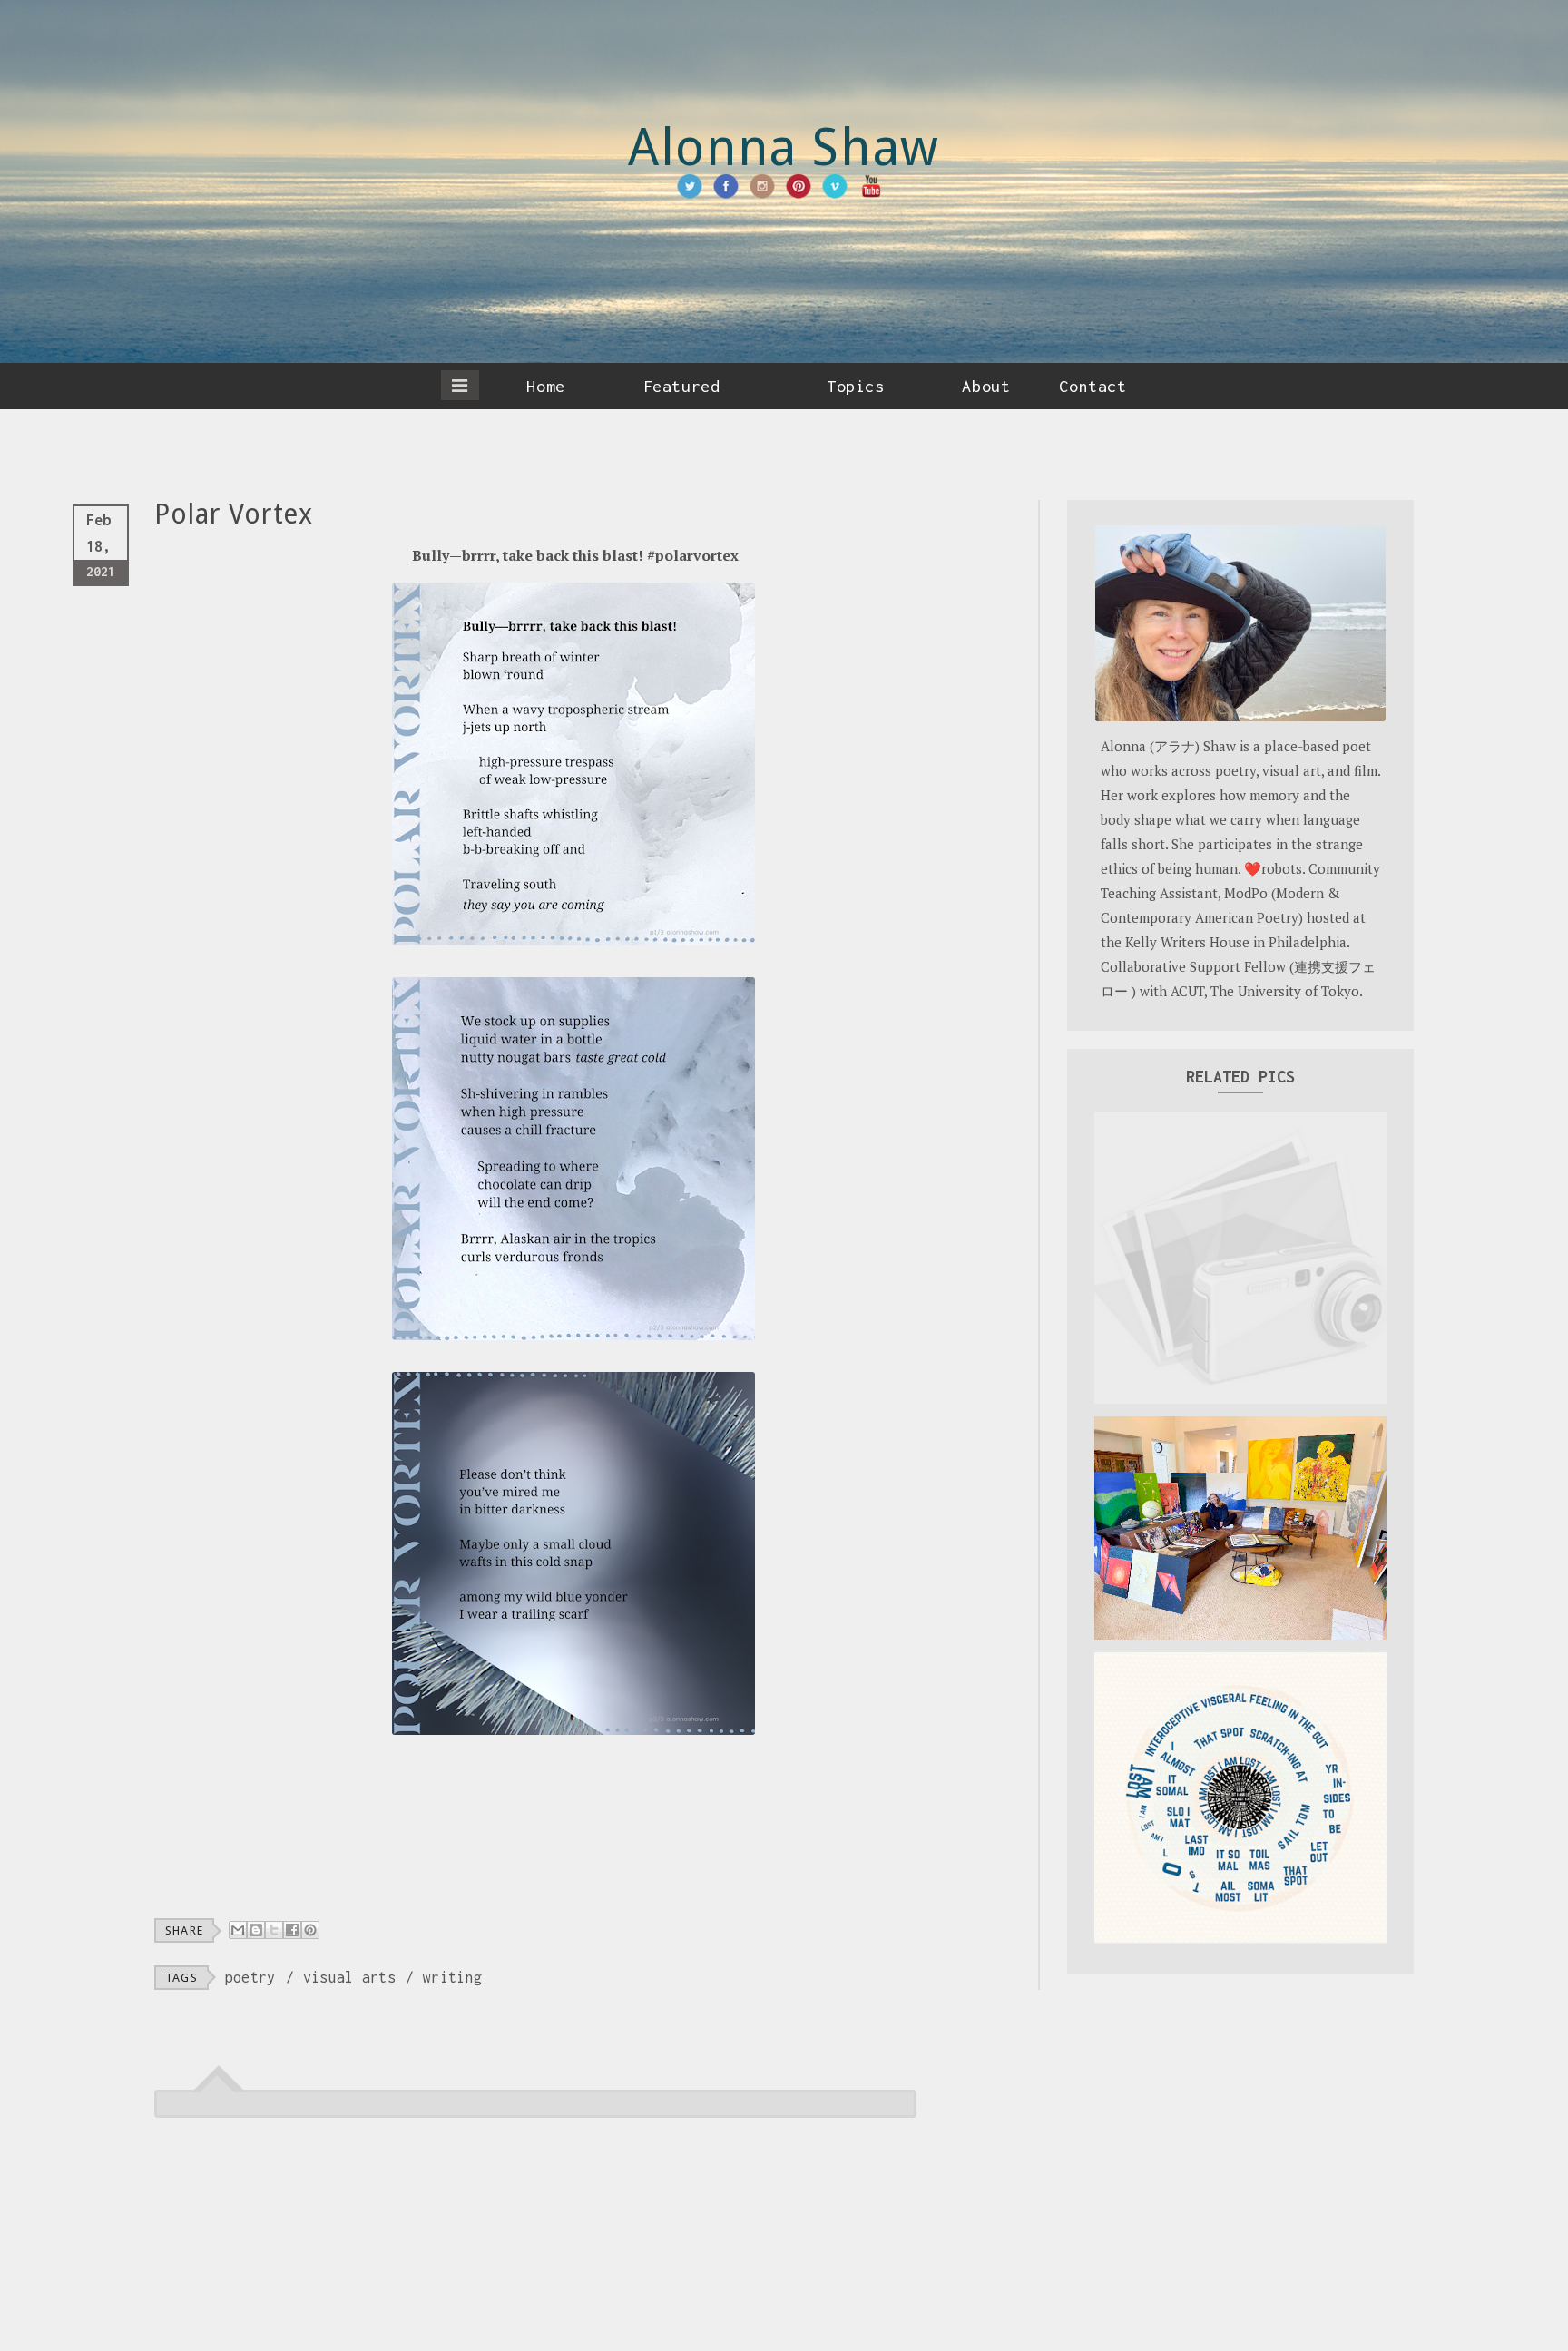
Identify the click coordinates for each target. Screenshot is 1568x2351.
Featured (681, 386)
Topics (855, 386)
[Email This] (238, 1930)
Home (545, 386)
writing (452, 1977)
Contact (1093, 386)
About (986, 386)
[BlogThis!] (256, 1930)
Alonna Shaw (784, 147)
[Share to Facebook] (292, 1930)
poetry (250, 1977)
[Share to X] (274, 1930)
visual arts (349, 1977)
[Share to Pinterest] (310, 1930)
